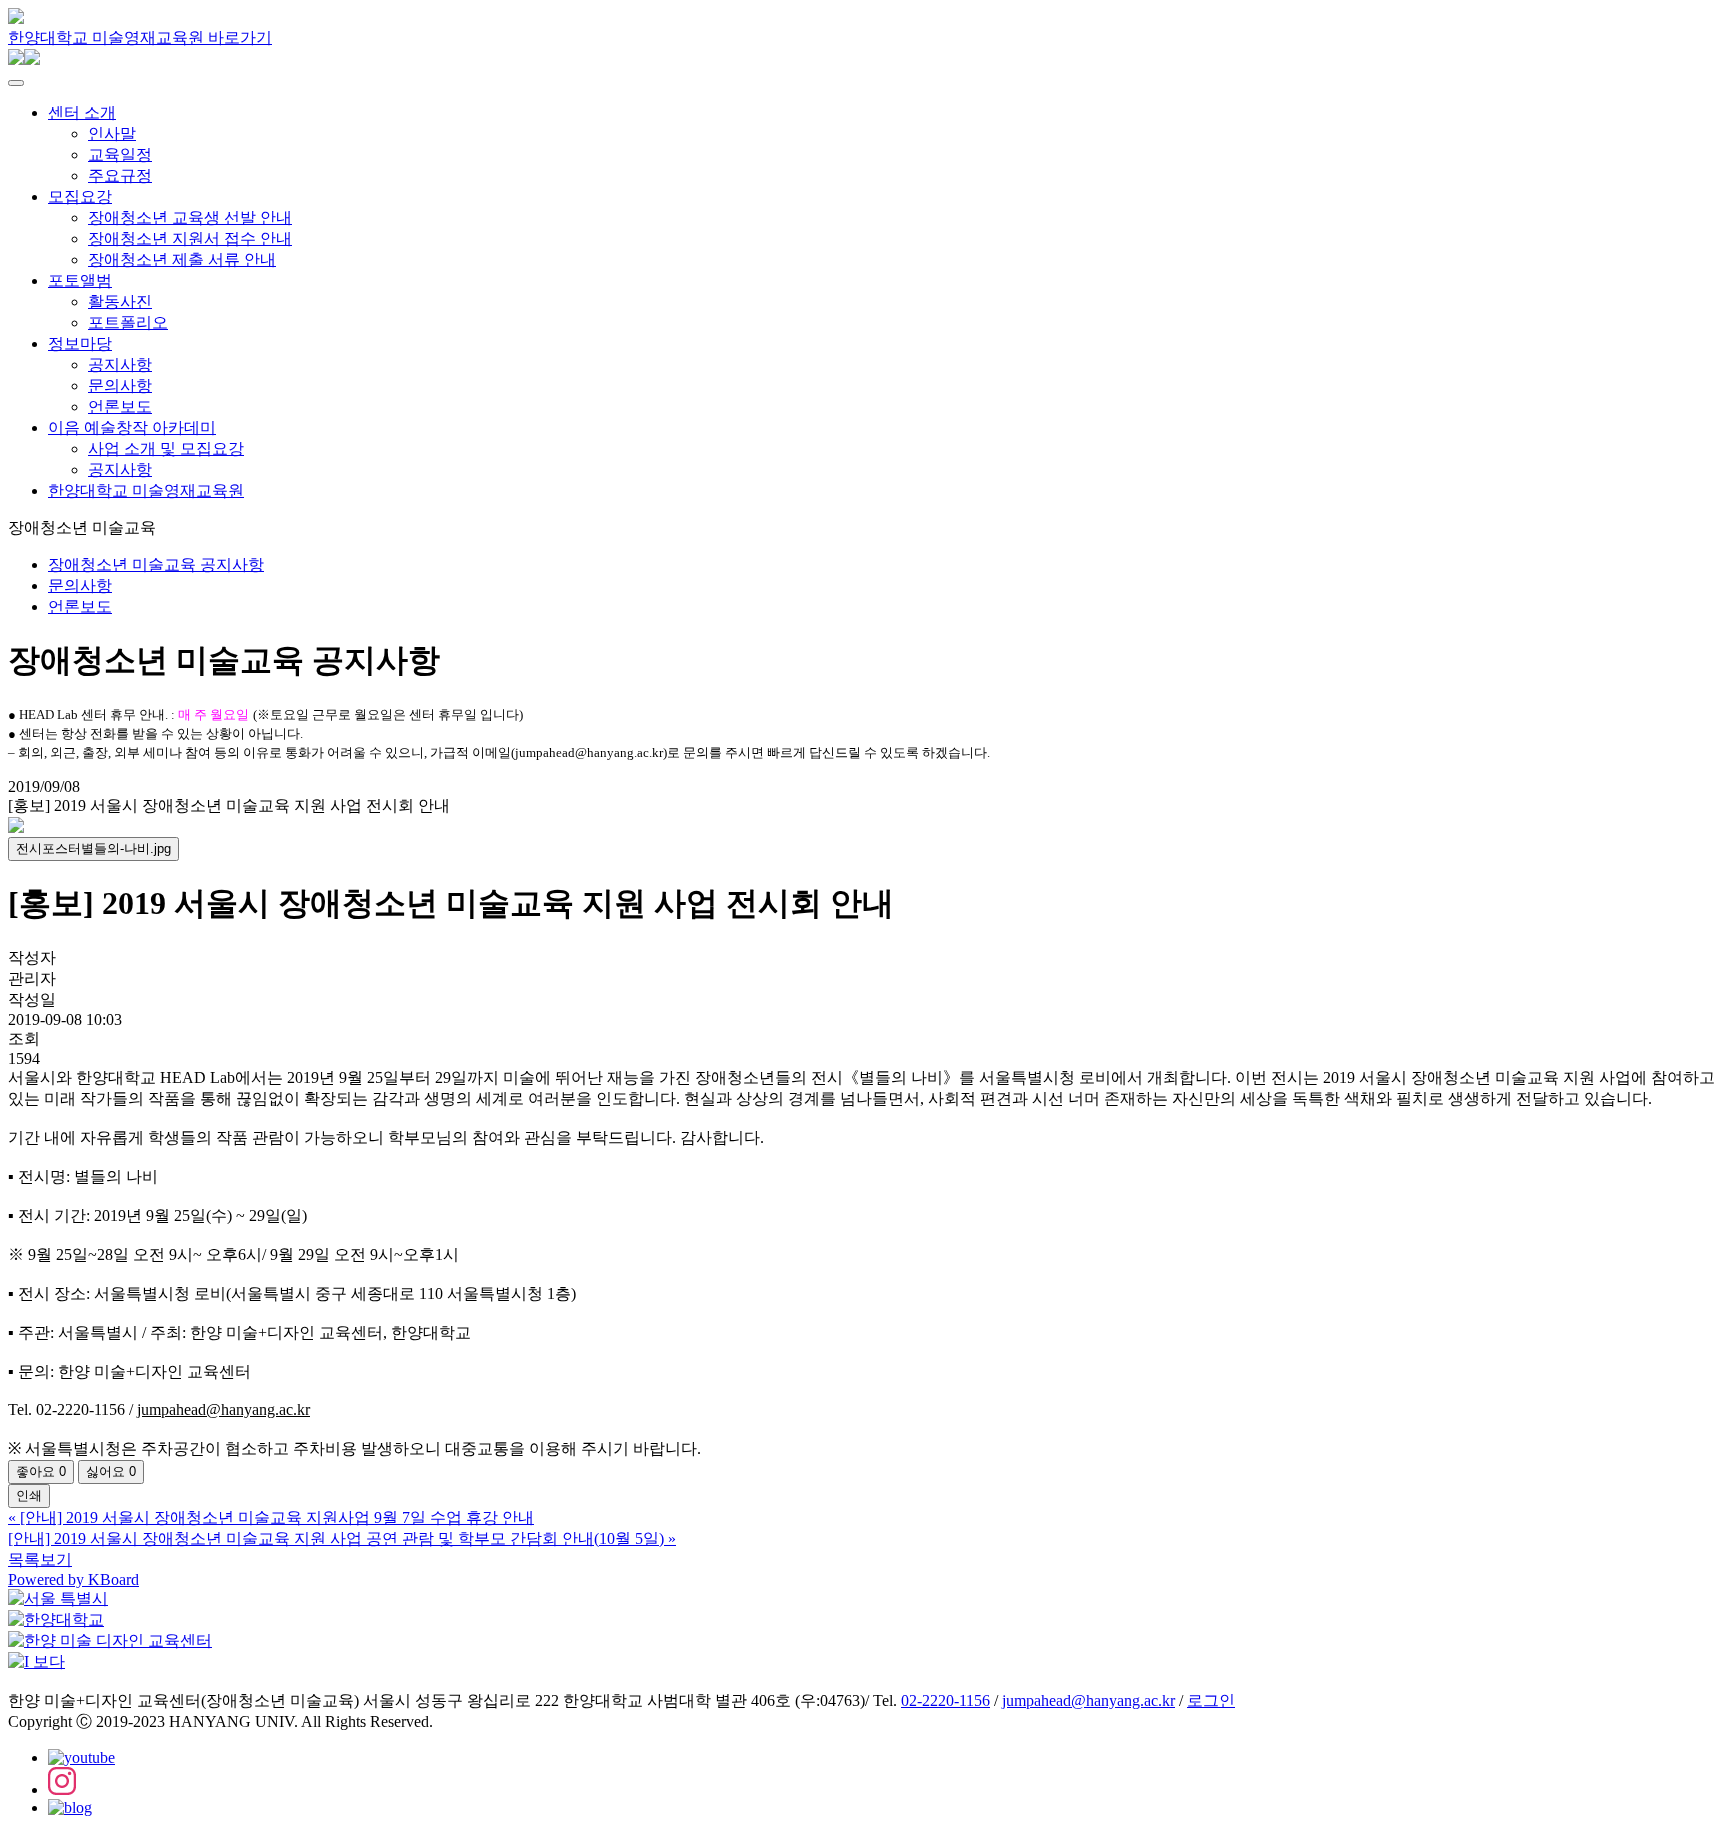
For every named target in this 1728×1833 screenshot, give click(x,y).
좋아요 (41, 1471)
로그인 (1211, 1700)
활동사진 (120, 301)
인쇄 (29, 1495)
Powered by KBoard (73, 1579)
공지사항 (120, 364)
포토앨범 (80, 280)
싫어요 (111, 1471)
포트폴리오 (128, 322)
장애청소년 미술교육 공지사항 (156, 564)
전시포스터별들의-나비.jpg (93, 848)
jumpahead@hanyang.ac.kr (1088, 1700)
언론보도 (120, 406)
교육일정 (120, 154)
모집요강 (80, 196)
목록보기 (40, 1559)
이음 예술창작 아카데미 (132, 427)
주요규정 (120, 175)
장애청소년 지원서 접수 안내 (190, 238)
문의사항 (120, 385)
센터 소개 (82, 112)
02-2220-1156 (945, 1700)
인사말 (112, 133)
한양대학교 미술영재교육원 (146, 490)
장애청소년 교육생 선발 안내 (190, 217)
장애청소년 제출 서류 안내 (182, 259)
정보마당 (80, 343)
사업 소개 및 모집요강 (166, 448)
